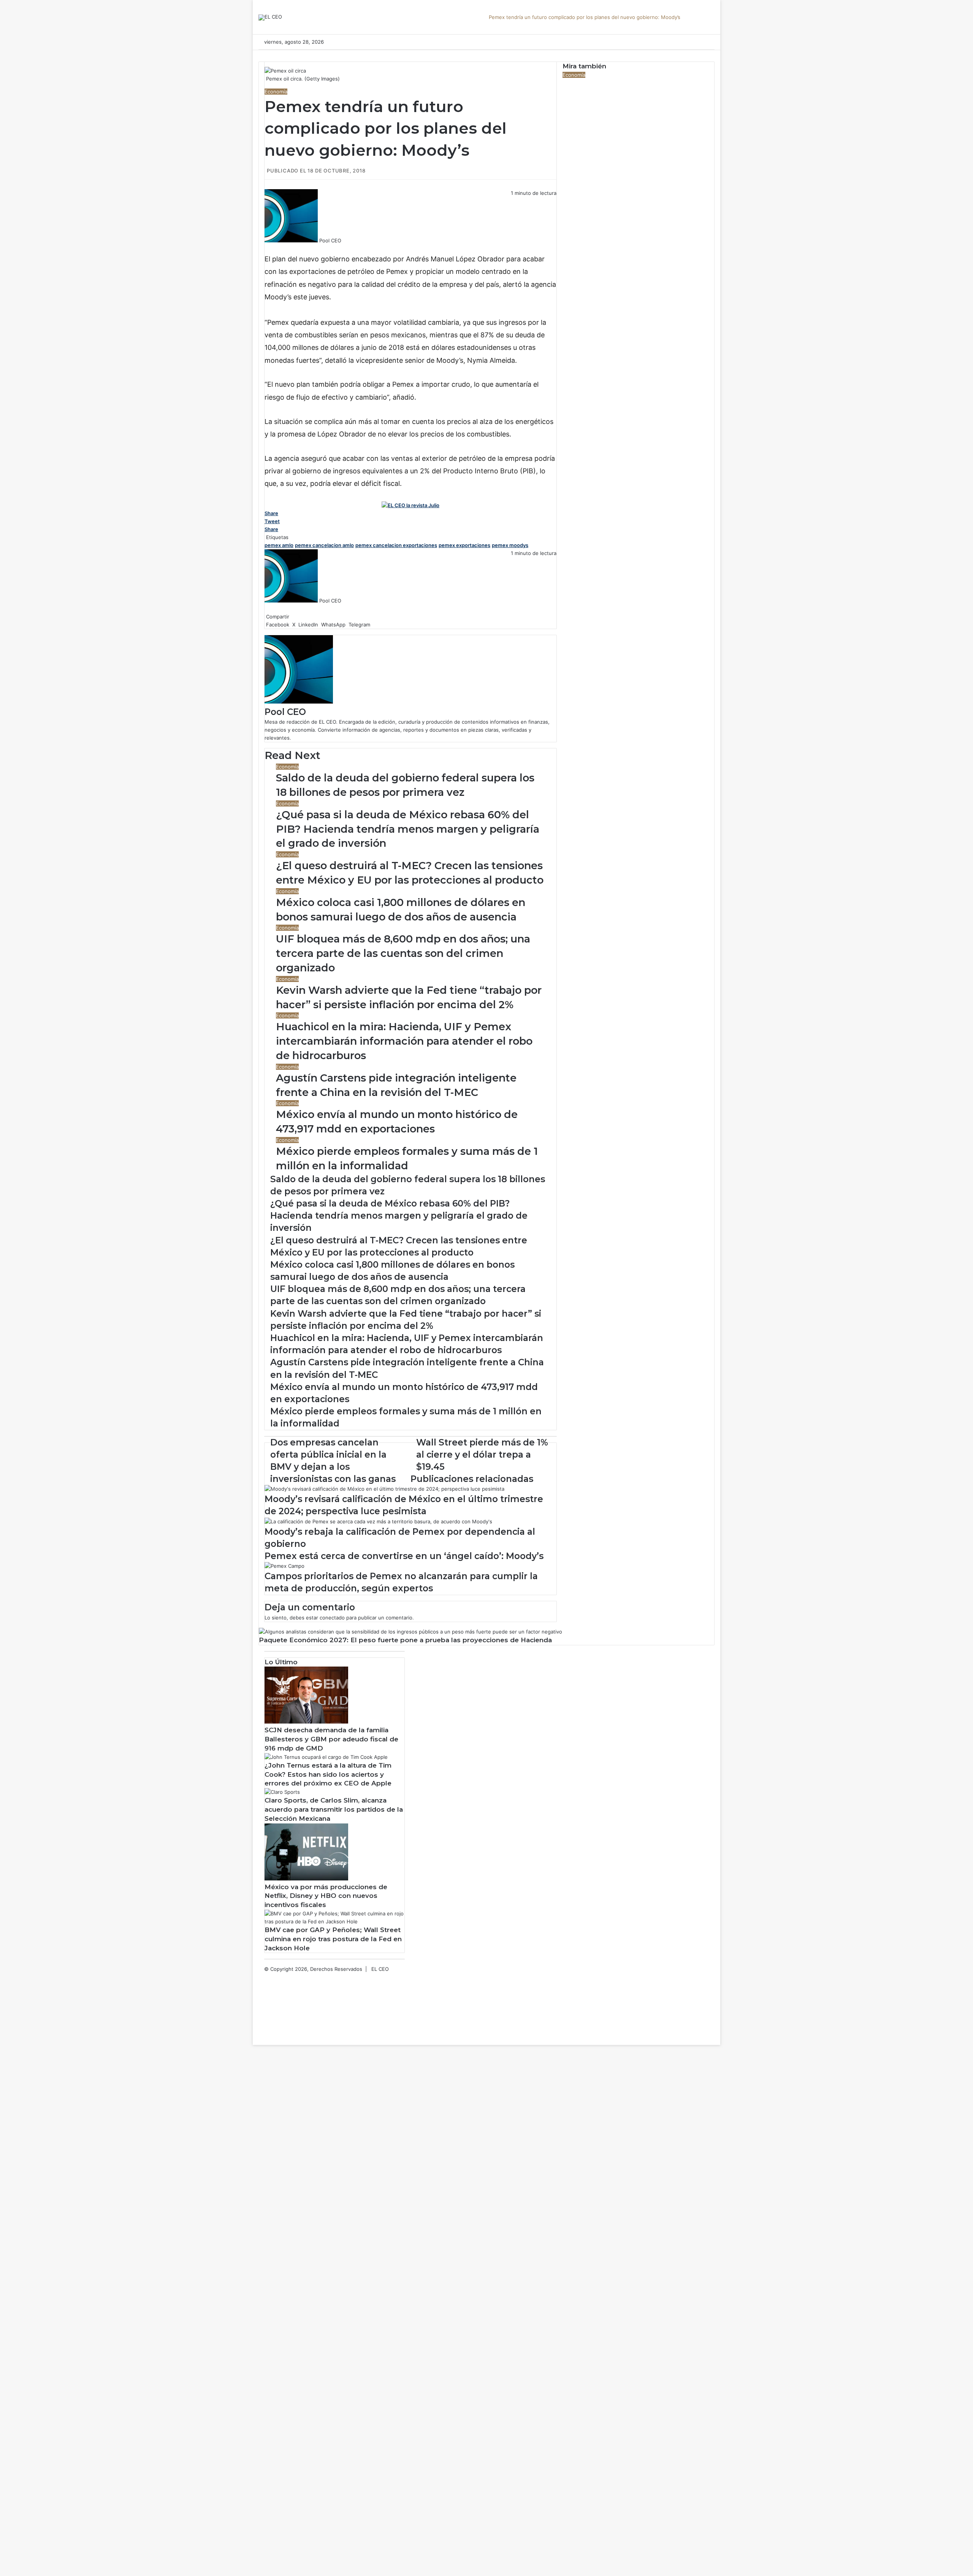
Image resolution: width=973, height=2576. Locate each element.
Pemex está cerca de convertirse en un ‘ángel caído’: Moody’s (404, 1556)
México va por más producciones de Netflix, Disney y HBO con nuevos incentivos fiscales (326, 1896)
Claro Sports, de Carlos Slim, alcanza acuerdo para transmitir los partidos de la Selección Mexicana (334, 1809)
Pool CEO (330, 240)
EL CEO (380, 1969)
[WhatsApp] (270, 248)
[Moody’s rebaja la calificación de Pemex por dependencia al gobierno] (378, 1521)
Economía (276, 92)
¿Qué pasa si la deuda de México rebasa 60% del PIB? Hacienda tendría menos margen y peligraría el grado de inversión (408, 829)
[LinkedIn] (268, 248)
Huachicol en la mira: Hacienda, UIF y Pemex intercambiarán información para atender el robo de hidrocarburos (404, 1041)
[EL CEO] (270, 17)
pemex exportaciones (464, 545)
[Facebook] (265, 248)
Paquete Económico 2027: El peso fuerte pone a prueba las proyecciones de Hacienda (405, 1640)
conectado (332, 1618)
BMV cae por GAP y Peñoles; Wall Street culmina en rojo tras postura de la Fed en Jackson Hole (333, 1939)
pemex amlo (279, 545)
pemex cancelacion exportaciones (396, 545)
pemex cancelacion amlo (324, 545)
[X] (267, 248)
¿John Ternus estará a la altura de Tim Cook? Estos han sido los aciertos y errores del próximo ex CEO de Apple (328, 1774)
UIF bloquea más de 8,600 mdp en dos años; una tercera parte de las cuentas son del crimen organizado (403, 953)
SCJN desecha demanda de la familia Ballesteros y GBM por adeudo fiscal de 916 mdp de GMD (331, 1739)
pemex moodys (510, 545)
